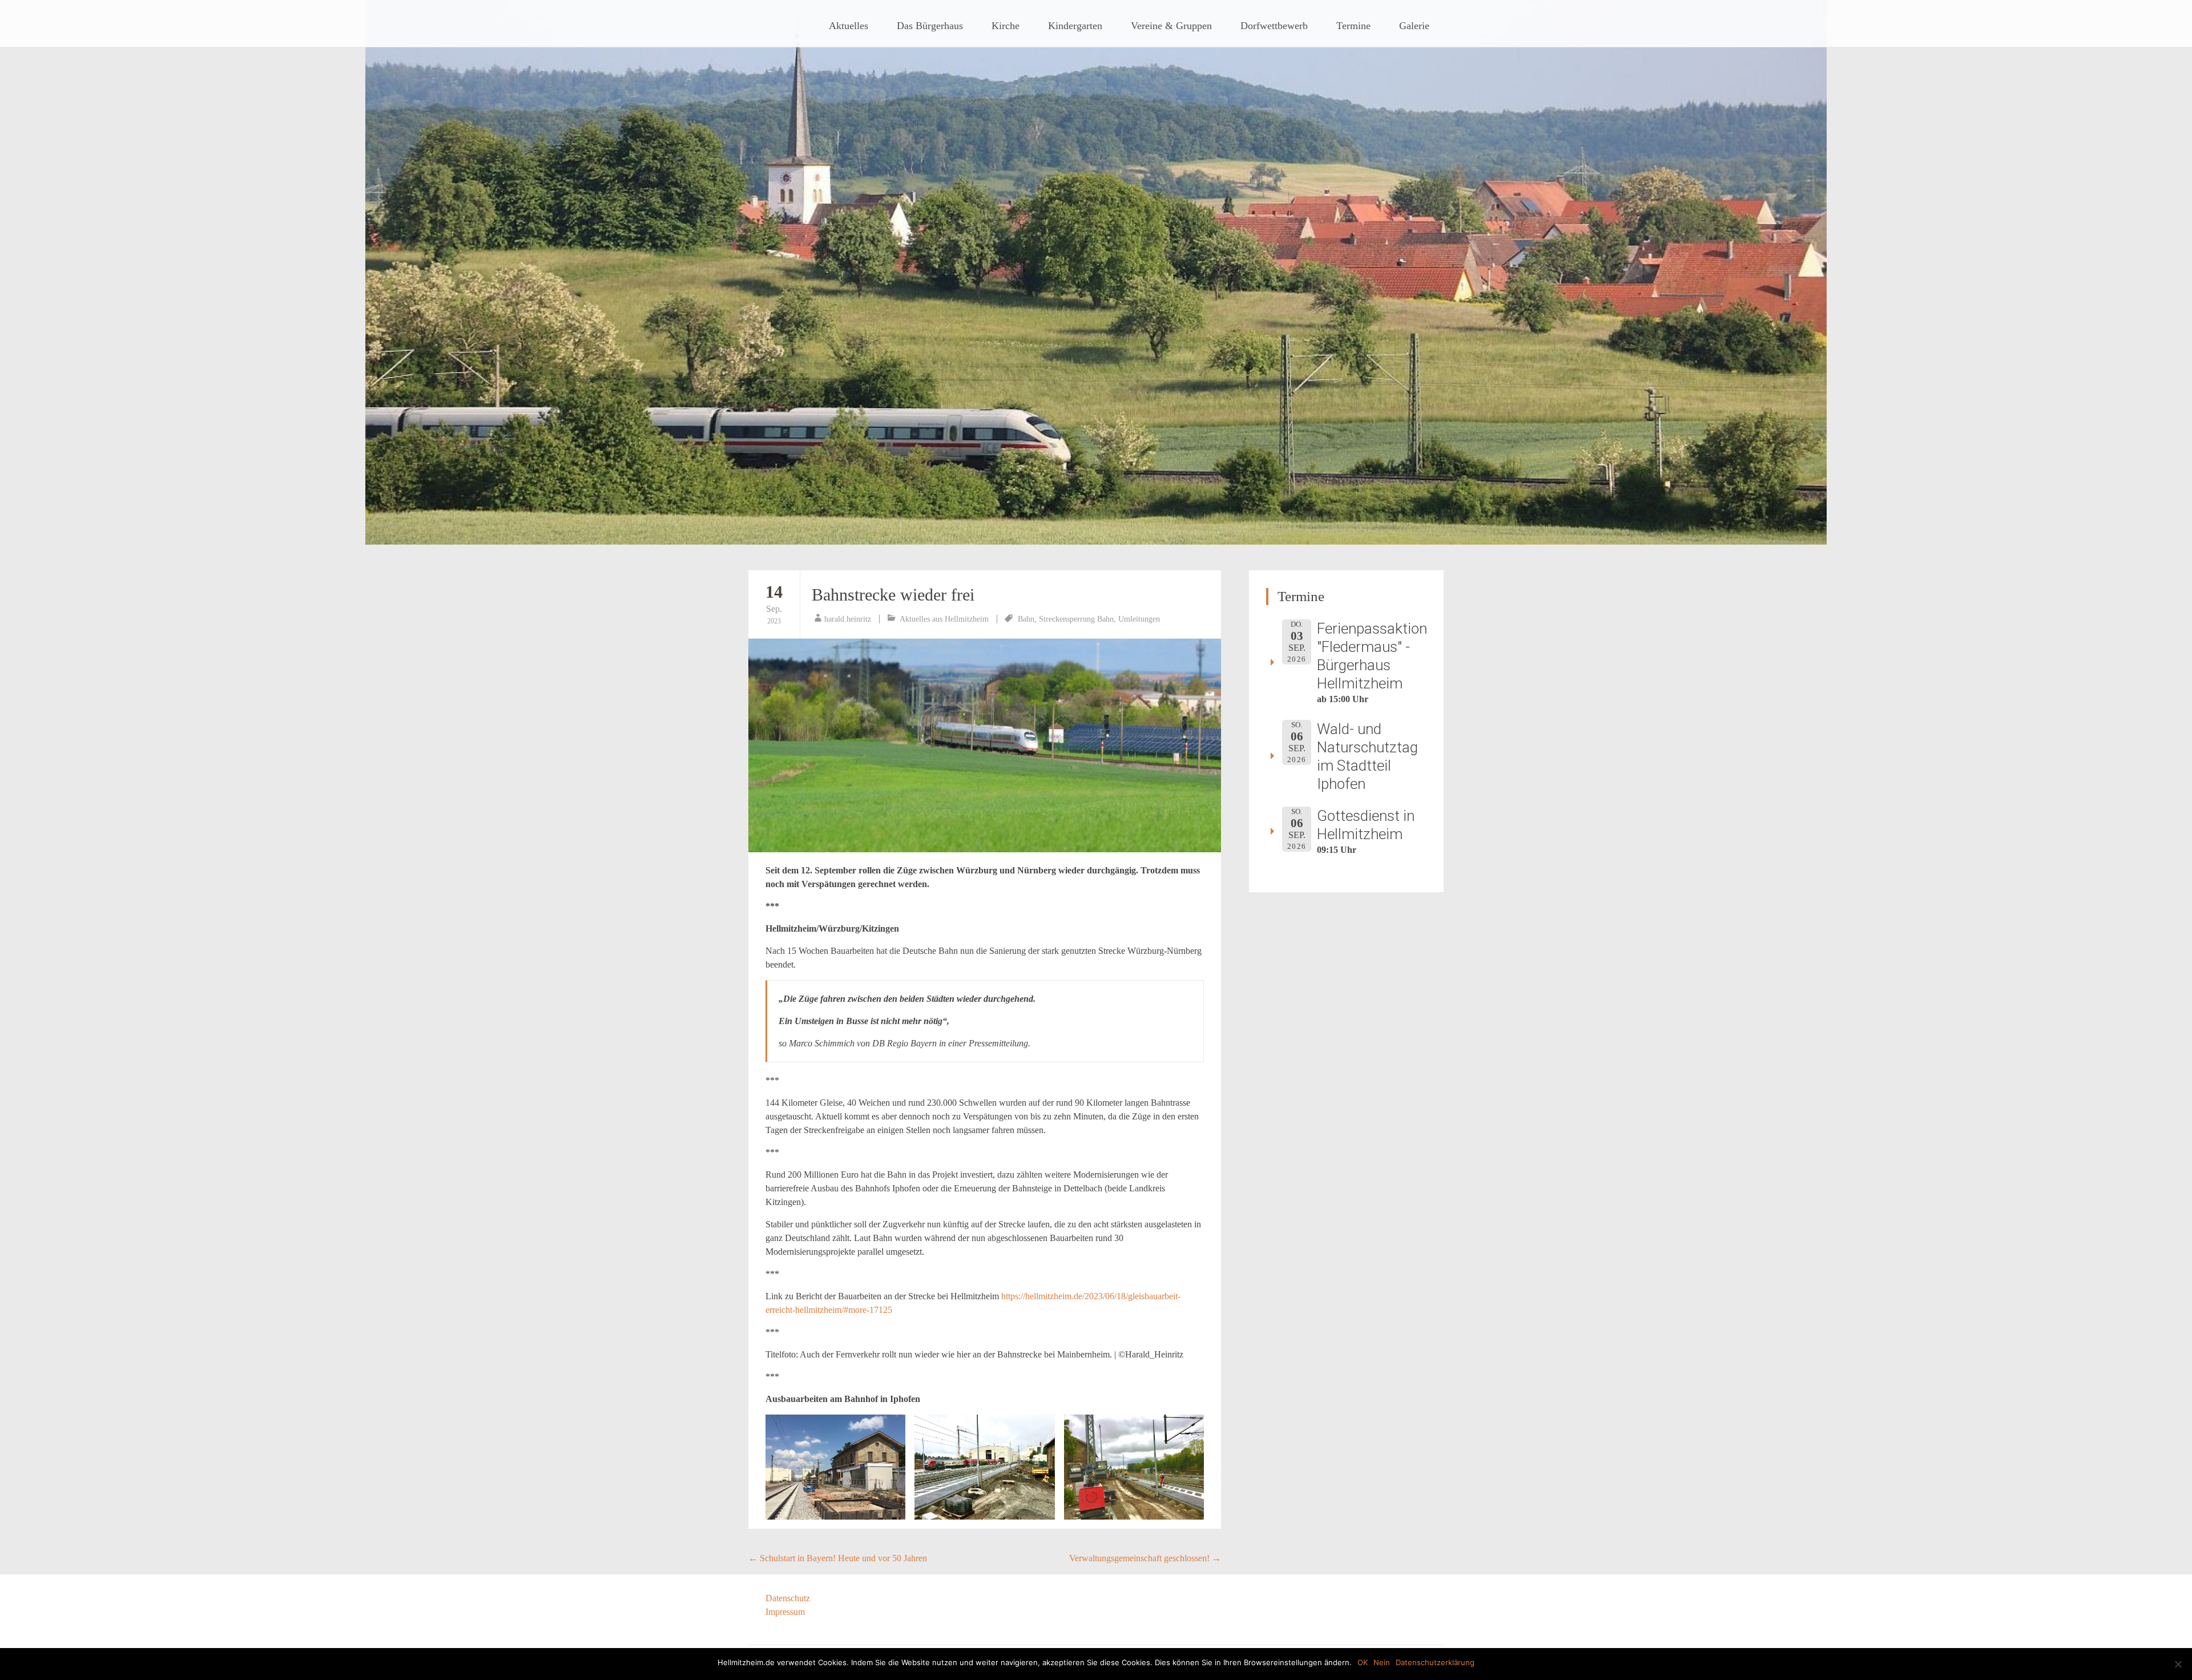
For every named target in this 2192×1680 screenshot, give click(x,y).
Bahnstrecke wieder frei (893, 595)
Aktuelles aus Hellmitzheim (944, 619)
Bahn (1026, 619)
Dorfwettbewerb (1274, 26)
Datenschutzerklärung (1435, 1662)
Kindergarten (1075, 26)
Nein (1382, 1662)
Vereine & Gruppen (1171, 26)
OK (1363, 1662)
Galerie (1414, 26)
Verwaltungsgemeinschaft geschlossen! (1145, 1558)
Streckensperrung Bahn (1076, 619)
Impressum (785, 1612)
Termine (1353, 26)
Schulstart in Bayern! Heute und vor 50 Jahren (838, 1558)
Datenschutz (788, 1598)
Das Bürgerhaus (930, 26)
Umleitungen (1139, 619)
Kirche (1006, 26)
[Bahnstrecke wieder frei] (985, 746)
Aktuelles (849, 26)
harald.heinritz (848, 619)
